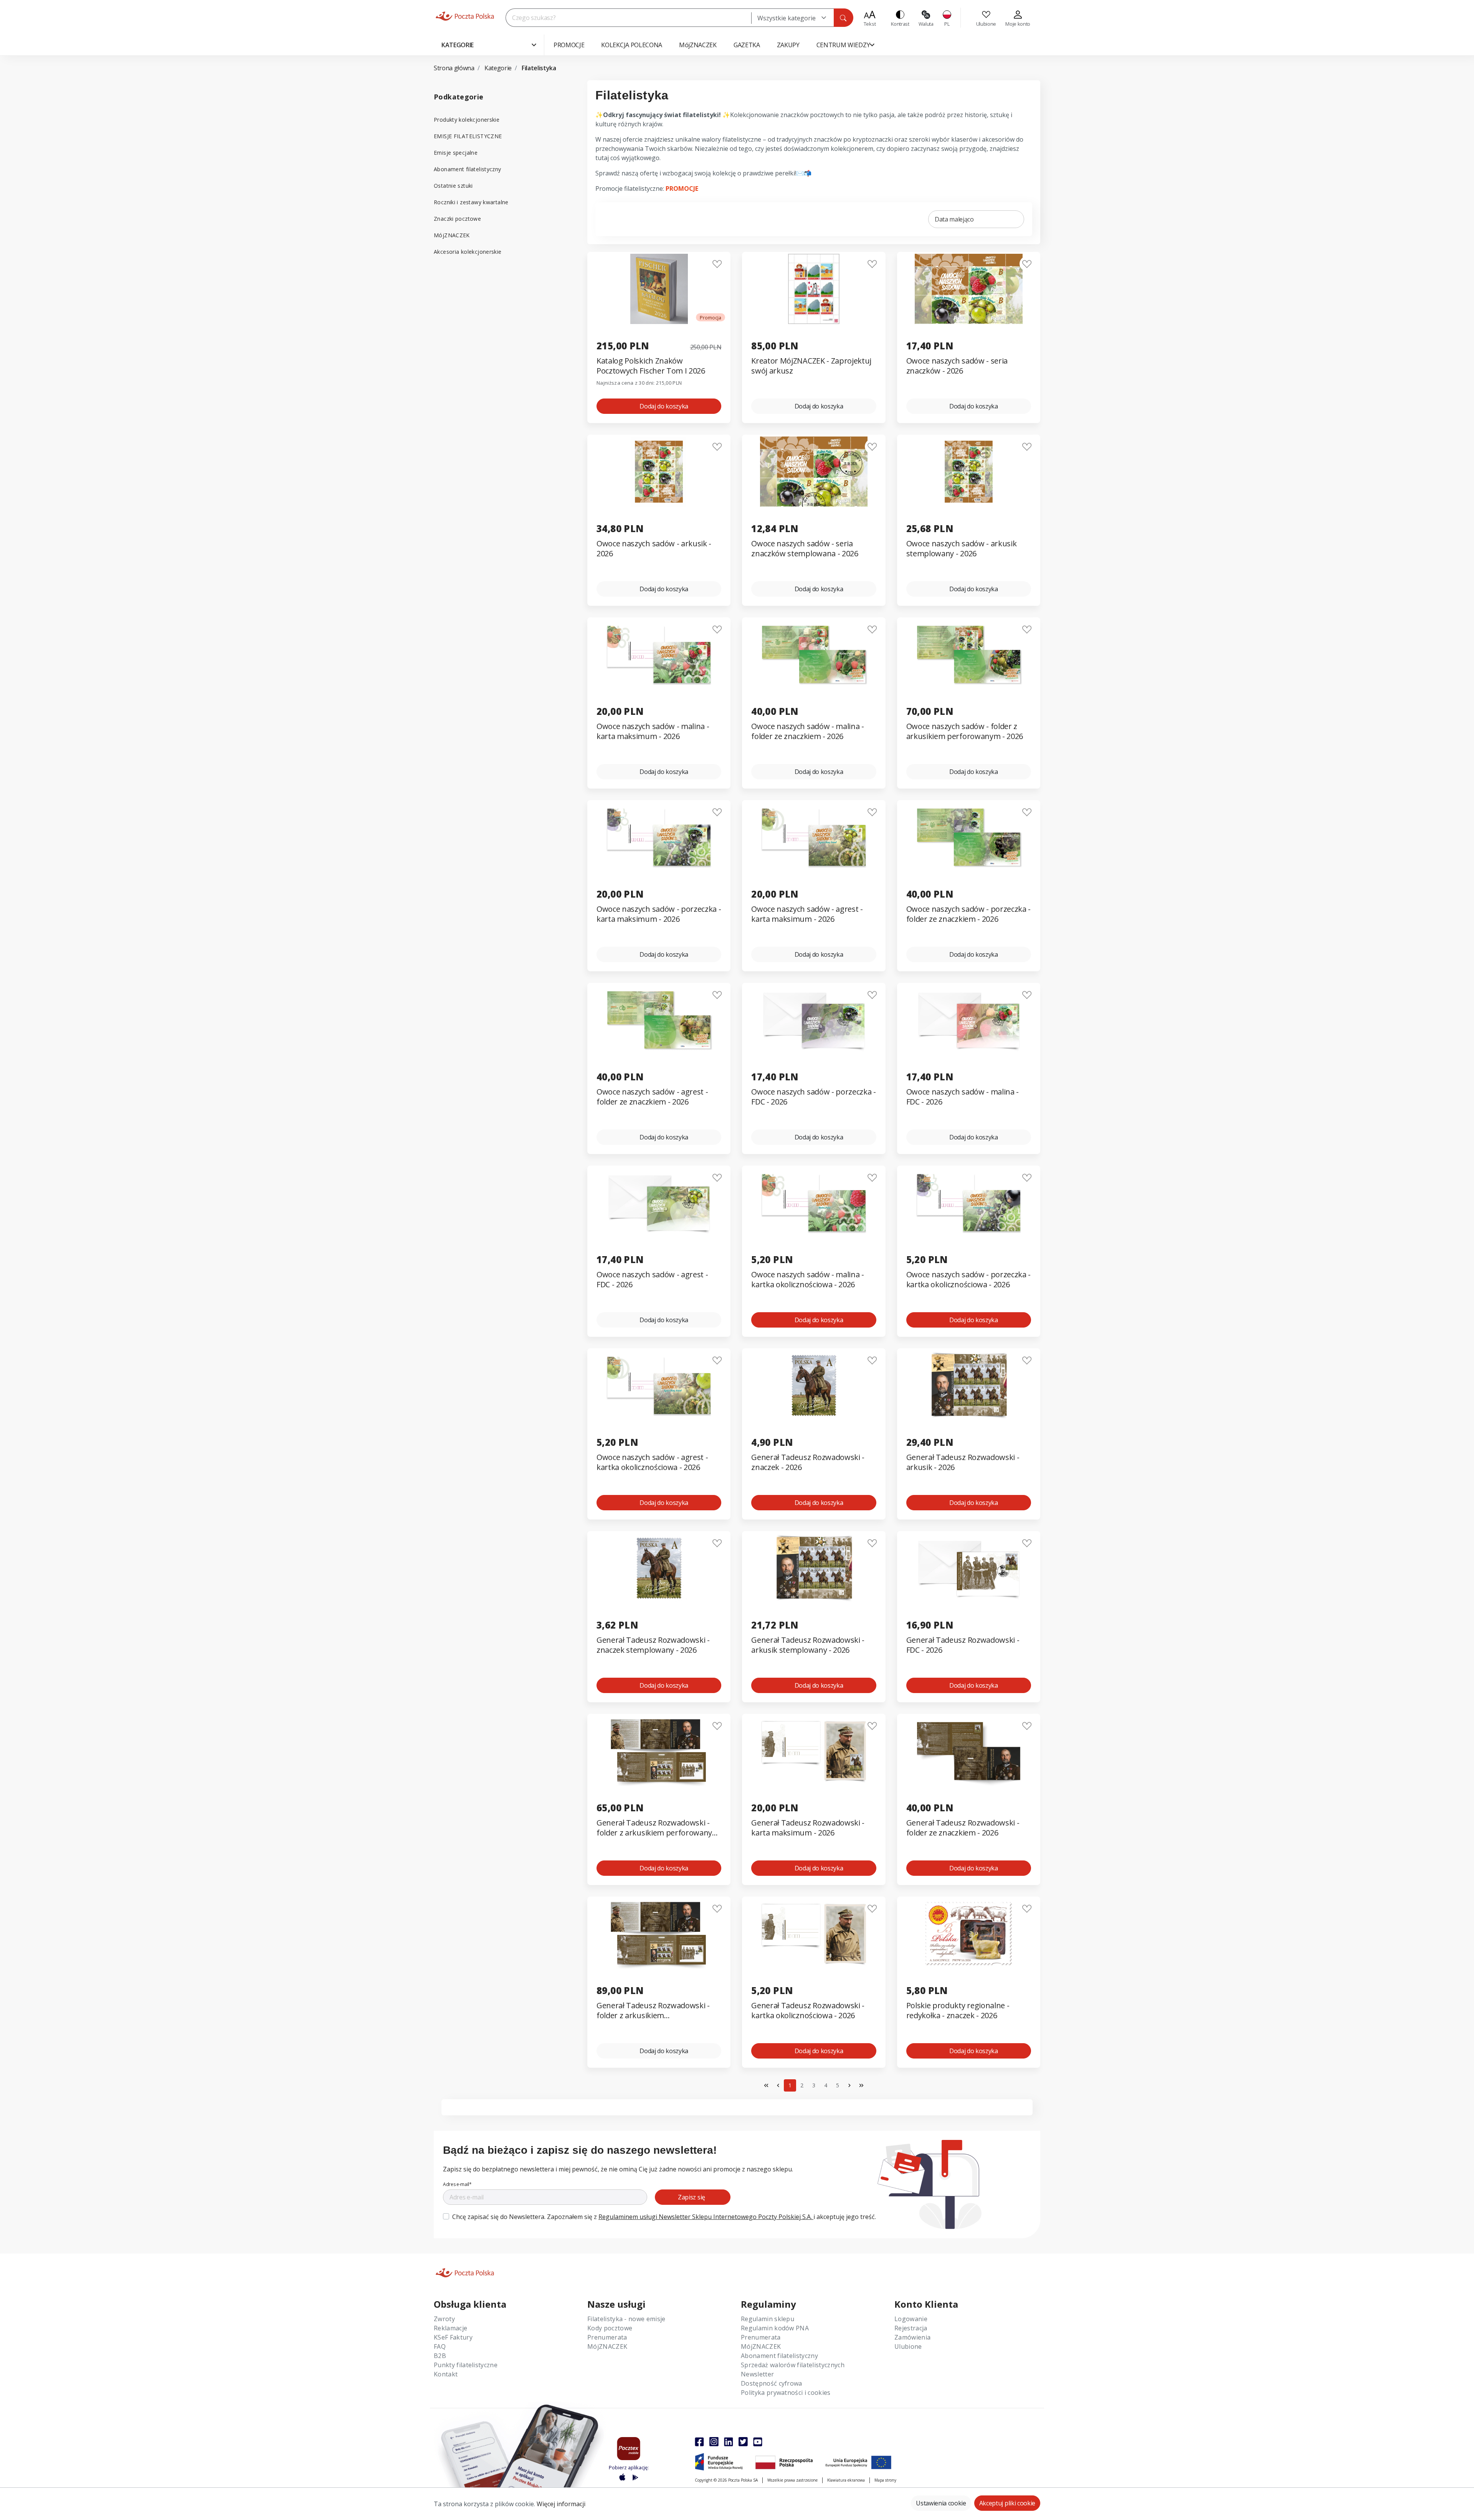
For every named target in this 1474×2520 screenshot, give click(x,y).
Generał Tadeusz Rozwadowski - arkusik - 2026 (963, 1462)
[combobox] (792, 18)
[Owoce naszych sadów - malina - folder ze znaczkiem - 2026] (814, 654)
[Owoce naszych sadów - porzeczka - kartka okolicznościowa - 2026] (969, 1203)
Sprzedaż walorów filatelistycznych (793, 2365)
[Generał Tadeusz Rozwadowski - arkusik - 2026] (969, 1385)
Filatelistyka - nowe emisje (626, 2319)
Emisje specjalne (456, 153)
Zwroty (444, 2319)
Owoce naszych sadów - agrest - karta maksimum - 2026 (807, 914)
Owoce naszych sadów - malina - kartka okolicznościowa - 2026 (807, 1280)
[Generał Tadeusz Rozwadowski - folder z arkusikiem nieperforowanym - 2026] (659, 1934)
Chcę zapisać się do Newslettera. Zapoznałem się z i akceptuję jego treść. (664, 2217)
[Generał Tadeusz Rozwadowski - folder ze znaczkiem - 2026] (969, 1751)
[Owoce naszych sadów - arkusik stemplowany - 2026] (969, 472)
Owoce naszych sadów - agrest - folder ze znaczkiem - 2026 (652, 1097)
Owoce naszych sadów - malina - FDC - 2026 (963, 1097)
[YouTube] (758, 2442)
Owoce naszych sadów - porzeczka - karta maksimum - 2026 (659, 914)
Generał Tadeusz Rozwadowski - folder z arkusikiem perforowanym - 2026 (658, 1828)
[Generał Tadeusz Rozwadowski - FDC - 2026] (969, 1568)
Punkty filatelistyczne (466, 2365)
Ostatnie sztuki (453, 186)
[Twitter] (743, 2442)
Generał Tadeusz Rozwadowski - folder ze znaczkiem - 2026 (963, 1828)
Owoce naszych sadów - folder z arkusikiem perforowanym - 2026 (965, 731)
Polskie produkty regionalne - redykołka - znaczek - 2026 (958, 2011)
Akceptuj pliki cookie (1007, 2503)
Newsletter (757, 2374)
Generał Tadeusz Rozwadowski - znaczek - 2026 (808, 1462)
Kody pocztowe (610, 2328)
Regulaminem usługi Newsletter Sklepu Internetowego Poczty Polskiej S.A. (706, 2217)
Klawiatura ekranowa (846, 2480)
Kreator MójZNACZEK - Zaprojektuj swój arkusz (811, 366)
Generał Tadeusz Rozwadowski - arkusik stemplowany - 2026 (808, 1645)
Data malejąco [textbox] (954, 219)
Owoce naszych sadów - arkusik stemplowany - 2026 (962, 549)
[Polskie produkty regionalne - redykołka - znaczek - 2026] (969, 1934)
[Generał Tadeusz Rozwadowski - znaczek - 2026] (814, 1385)
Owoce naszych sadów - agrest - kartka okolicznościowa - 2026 (652, 1462)
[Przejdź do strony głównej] (465, 16)
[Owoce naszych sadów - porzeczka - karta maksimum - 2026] (659, 837)
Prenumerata (607, 2337)
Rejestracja (911, 2328)
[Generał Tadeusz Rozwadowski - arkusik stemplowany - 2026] (814, 1568)
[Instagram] (714, 2442)
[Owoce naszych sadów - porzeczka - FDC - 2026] (814, 1020)
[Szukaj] (843, 18)
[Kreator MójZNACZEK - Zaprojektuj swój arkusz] (814, 289)
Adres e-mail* (457, 2184)
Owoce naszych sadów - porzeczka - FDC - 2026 (813, 1097)
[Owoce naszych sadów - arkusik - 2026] (659, 472)
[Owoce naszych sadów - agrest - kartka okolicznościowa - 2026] (659, 1385)
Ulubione (908, 2346)
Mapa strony (885, 2480)
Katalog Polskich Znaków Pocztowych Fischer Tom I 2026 (651, 366)
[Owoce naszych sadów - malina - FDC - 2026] (969, 1020)
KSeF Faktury (453, 2337)
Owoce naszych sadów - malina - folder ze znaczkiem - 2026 (807, 731)
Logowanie (911, 2319)
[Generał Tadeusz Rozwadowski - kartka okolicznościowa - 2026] (814, 1934)
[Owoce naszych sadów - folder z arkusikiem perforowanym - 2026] (969, 654)
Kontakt (446, 2374)
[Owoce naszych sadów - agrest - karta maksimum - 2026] (814, 837)
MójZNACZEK (452, 235)
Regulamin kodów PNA (775, 2328)
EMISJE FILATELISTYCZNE (468, 136)
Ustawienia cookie (941, 2503)
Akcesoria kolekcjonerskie (468, 252)
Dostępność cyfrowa (772, 2383)
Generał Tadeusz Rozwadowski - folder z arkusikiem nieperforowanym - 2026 (653, 2011)
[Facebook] (699, 2442)
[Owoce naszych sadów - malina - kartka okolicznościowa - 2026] (814, 1203)
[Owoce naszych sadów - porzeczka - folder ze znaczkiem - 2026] (969, 837)
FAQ (440, 2346)
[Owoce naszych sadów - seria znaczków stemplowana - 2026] (814, 472)
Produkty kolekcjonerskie (467, 120)
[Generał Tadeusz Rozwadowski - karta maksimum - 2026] (814, 1751)
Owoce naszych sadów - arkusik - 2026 (654, 549)
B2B (440, 2356)
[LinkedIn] (729, 2442)
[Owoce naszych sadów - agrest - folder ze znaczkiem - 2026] (659, 1020)
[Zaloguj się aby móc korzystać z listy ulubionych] (717, 264)
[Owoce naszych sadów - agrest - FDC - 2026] (659, 1203)
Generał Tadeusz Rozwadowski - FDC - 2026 (963, 1645)
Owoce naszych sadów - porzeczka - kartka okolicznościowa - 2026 (968, 1280)
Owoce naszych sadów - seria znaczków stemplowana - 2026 (805, 549)
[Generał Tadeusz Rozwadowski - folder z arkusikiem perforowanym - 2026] (659, 1751)
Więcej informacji (561, 2504)
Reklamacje (450, 2328)
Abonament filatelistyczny (468, 169)
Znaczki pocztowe (457, 219)
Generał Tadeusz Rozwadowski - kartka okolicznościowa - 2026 (808, 2011)
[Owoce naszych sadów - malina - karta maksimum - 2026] (659, 654)
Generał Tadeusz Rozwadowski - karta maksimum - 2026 (808, 1828)
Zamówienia (912, 2337)
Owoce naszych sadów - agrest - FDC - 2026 (652, 1280)
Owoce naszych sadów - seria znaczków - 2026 (957, 366)
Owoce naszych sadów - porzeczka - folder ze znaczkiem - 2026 (968, 914)
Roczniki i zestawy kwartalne (471, 202)
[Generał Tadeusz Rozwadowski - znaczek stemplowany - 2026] (659, 1568)
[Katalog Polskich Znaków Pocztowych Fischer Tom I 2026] (659, 289)
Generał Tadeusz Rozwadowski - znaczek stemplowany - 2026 (653, 1645)
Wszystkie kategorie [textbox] (787, 18)
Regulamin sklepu (768, 2319)
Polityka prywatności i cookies (786, 2393)
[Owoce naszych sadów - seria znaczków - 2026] (969, 289)
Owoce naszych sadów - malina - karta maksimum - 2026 (653, 731)
